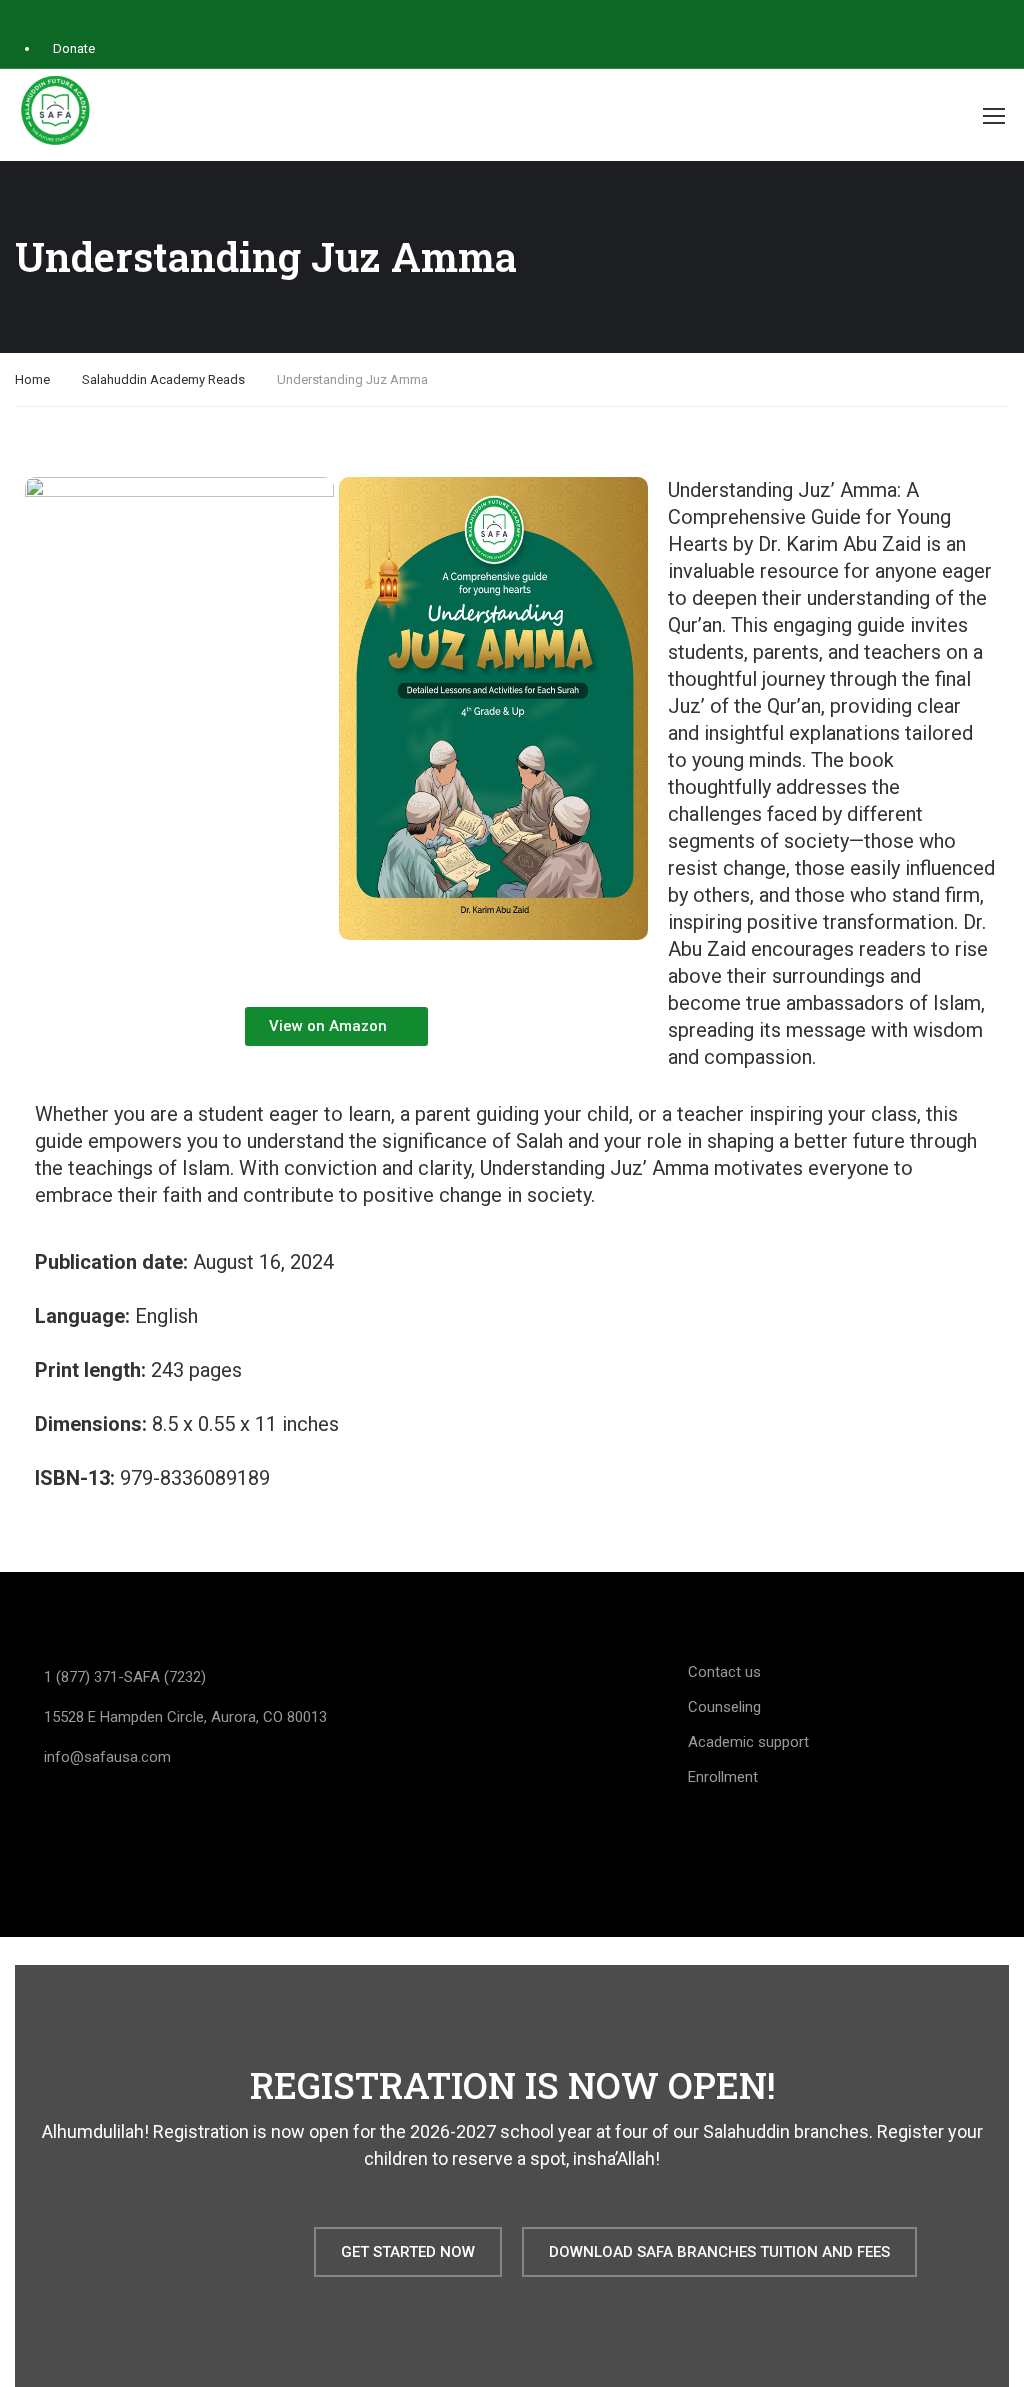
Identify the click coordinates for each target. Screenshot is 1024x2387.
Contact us (724, 1672)
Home (32, 379)
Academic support (748, 1742)
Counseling (724, 1707)
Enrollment (723, 1777)
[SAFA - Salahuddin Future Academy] (55, 110)
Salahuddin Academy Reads (163, 379)
